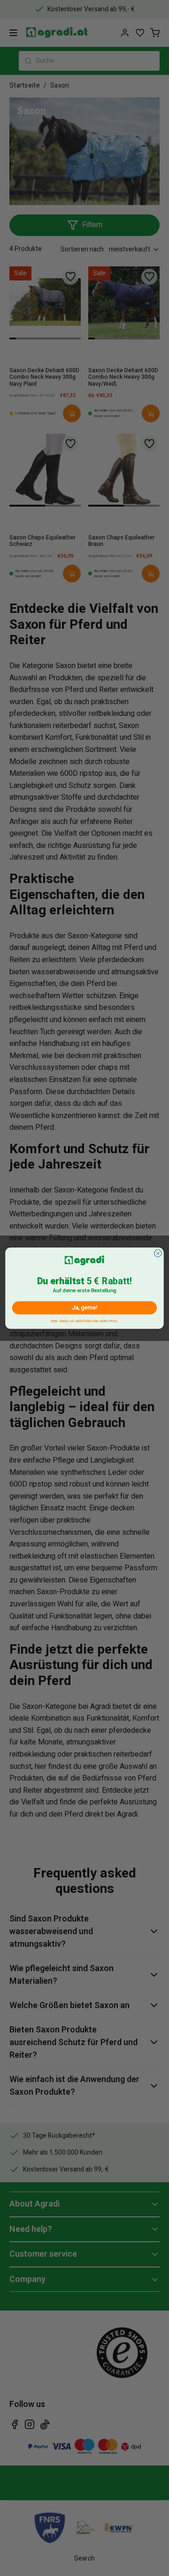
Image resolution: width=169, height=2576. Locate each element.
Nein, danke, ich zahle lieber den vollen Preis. (84, 1320)
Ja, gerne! (84, 1308)
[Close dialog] (158, 1253)
